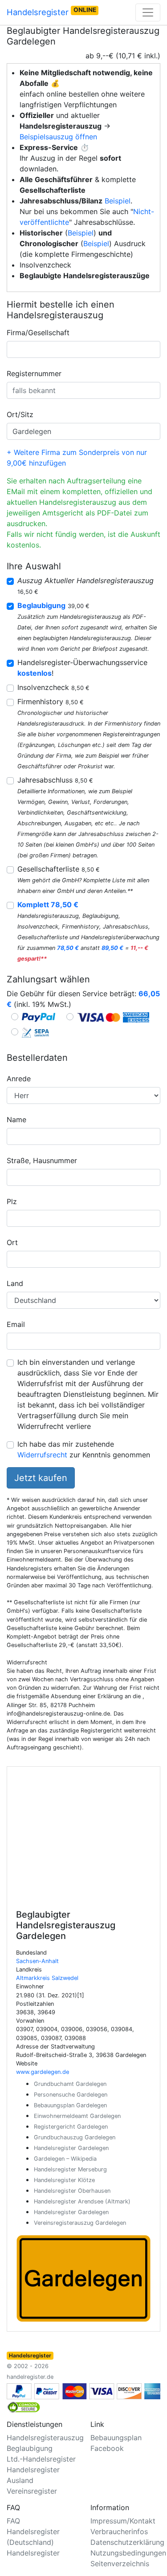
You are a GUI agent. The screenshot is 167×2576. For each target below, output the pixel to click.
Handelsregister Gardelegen (71, 2148)
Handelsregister (51, 12)
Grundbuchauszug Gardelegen (75, 2137)
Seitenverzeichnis (120, 2564)
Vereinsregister (32, 2491)
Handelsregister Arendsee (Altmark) (82, 2201)
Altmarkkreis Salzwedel (47, 1978)
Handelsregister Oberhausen (72, 2191)
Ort (12, 1242)
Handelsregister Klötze (64, 2180)
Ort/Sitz (20, 414)
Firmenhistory (51, 702)
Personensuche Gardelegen (71, 2095)
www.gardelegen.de (43, 2072)
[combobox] (83, 349)
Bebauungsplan (116, 2438)
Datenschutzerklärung (127, 2542)
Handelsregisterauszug (45, 2438)
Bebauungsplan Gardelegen (70, 2105)
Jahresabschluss (55, 780)
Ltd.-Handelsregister (41, 2459)
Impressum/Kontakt (123, 2521)
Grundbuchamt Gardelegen (70, 2084)
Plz (12, 1201)
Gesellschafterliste (59, 869)
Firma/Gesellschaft (38, 333)
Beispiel (118, 201)
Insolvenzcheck (53, 687)
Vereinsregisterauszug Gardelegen (80, 2223)
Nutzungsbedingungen (128, 2553)
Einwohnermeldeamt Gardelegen (77, 2116)
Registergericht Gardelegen (71, 2127)
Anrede (19, 1079)
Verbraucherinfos (119, 2531)
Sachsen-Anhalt (37, 1961)
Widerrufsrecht (42, 1455)
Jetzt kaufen (41, 1478)
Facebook (107, 2448)
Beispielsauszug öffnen (58, 137)
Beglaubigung (30, 2448)
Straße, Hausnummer (42, 1160)
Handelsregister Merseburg (70, 2169)
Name (16, 1120)
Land (15, 1283)
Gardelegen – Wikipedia (65, 2159)
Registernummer (34, 373)
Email (16, 1324)
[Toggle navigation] (148, 12)
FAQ (13, 2521)
